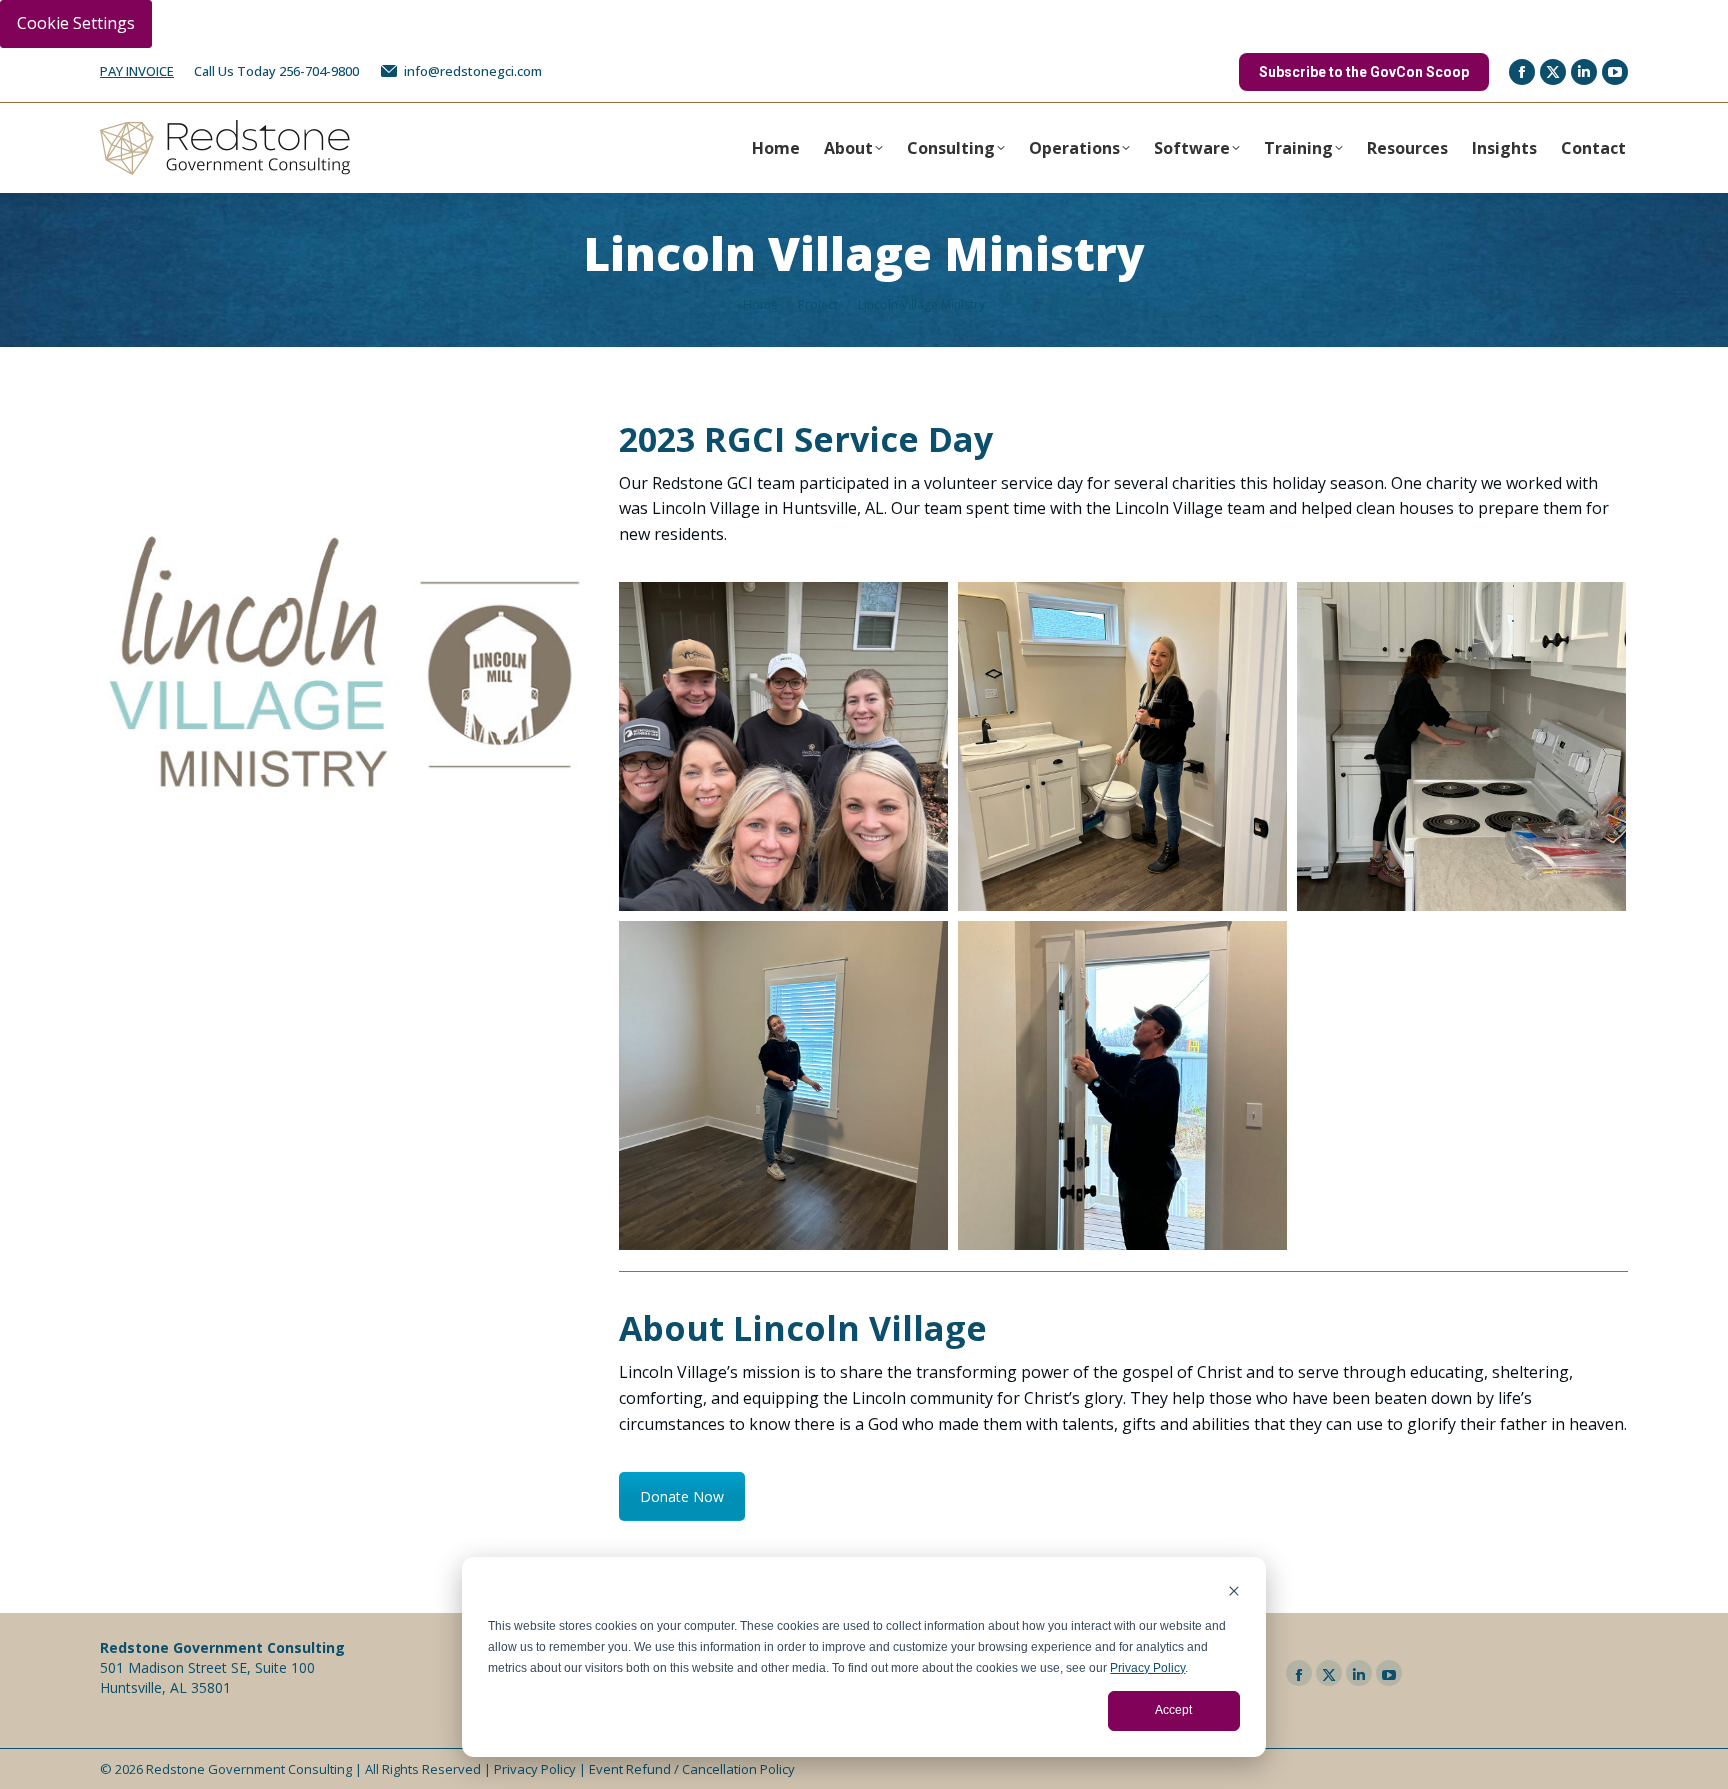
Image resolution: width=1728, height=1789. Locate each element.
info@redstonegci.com (473, 71)
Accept (1173, 1710)
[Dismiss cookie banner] (1234, 1593)
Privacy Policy (1147, 1668)
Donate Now (682, 1496)
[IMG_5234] (1461, 746)
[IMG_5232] (783, 1085)
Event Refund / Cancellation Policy (692, 1769)
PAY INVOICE (137, 71)
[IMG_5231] (1122, 746)
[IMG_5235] (783, 746)
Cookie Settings (76, 23)
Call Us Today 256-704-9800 (276, 71)
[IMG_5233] (1122, 1085)
